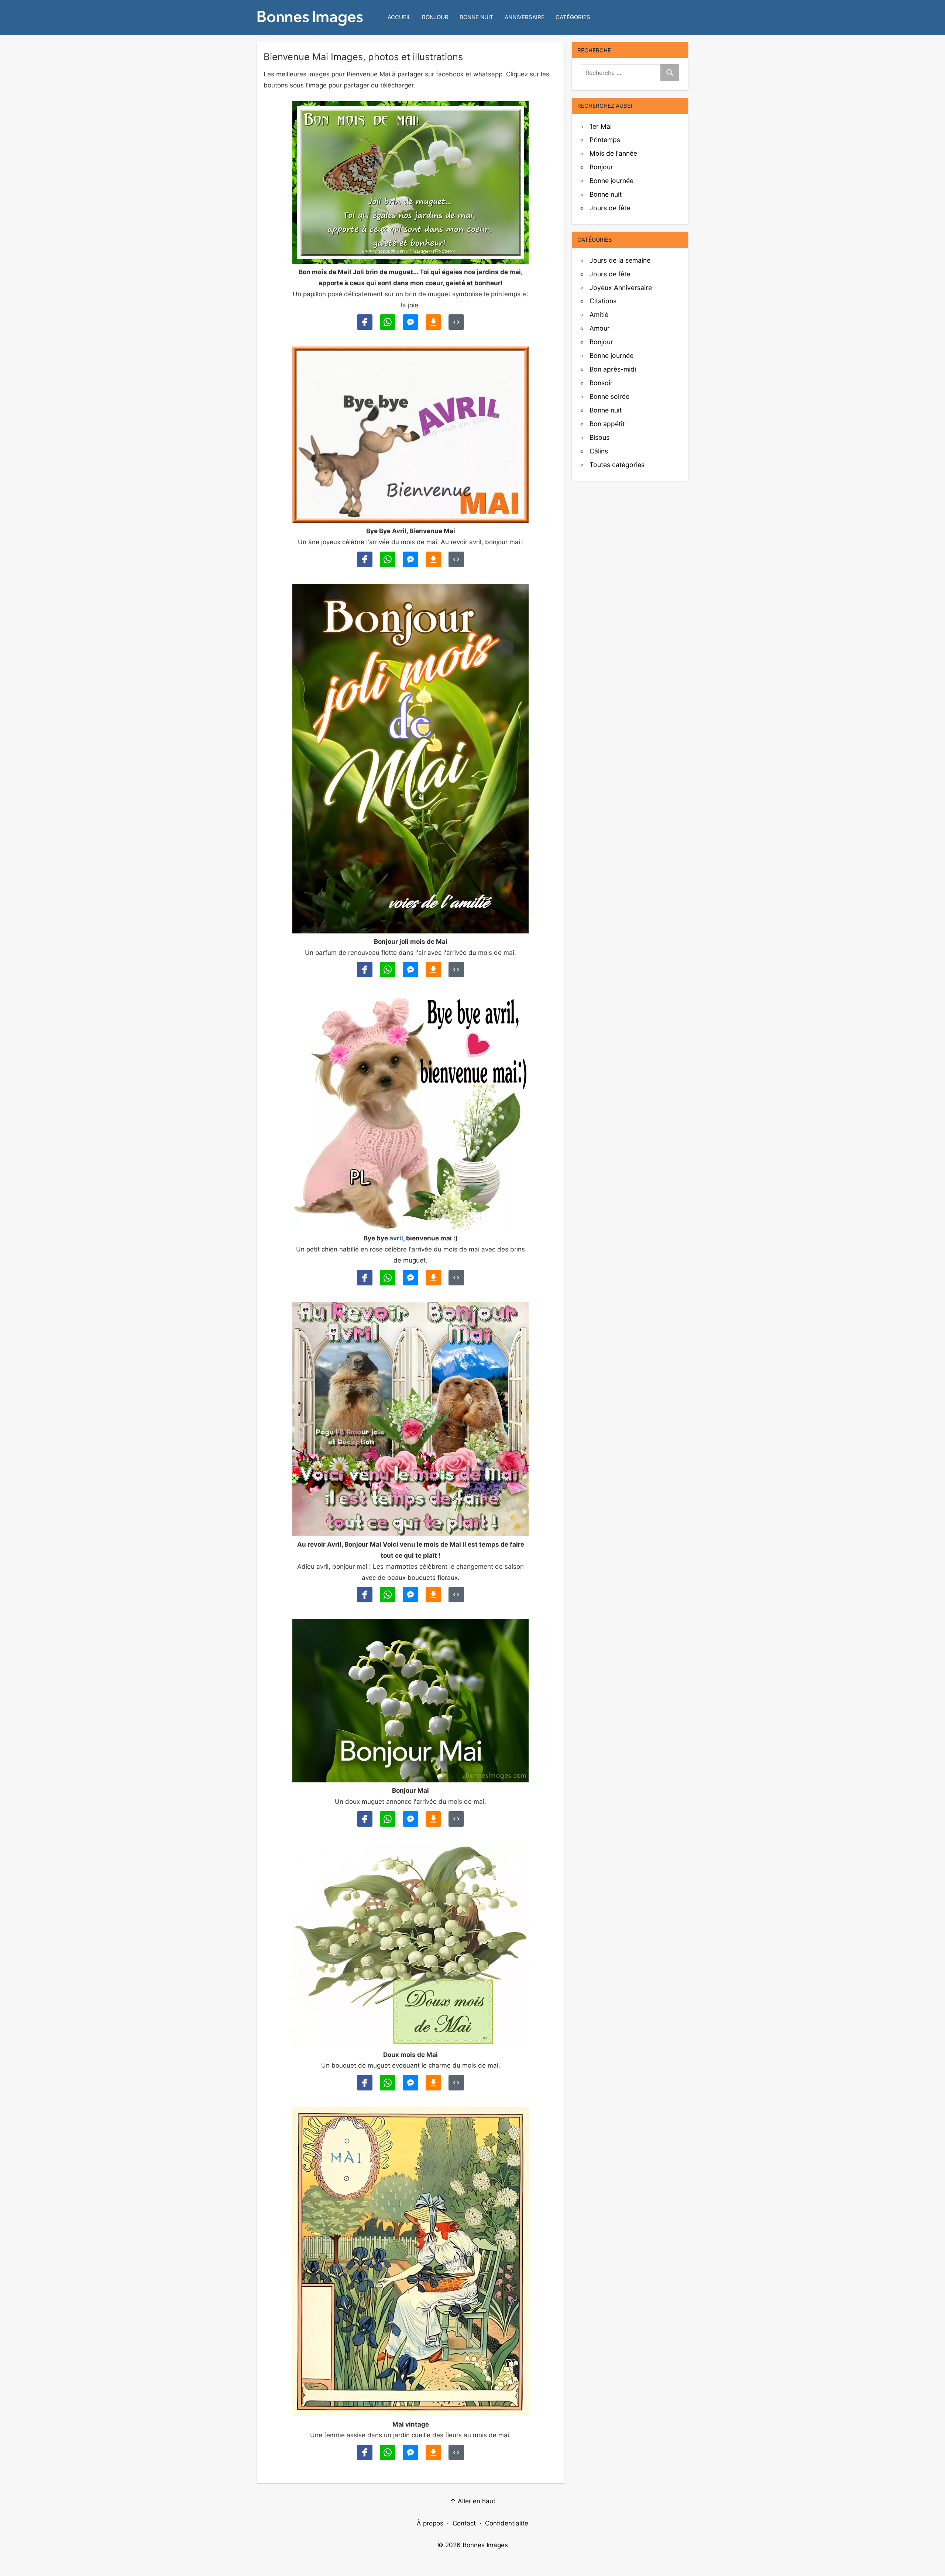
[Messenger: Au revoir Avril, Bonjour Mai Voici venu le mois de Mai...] (410, 1595)
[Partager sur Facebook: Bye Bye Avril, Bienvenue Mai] (365, 559)
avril (396, 1238)
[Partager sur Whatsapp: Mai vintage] (388, 2452)
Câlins (599, 451)
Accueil (399, 17)
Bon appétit (607, 424)
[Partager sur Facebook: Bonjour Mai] (365, 1819)
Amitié (599, 315)
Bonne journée (611, 181)
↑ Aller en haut (473, 2501)
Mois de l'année (613, 153)
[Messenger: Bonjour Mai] (410, 1819)
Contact (464, 2523)
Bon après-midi (613, 369)
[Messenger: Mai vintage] (410, 2452)
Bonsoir (601, 383)
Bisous (599, 437)
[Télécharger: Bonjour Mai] (433, 1819)
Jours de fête (610, 208)
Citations (603, 301)
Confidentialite (507, 2523)
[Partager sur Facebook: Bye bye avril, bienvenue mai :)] (365, 1278)
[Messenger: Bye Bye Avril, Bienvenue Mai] (410, 559)
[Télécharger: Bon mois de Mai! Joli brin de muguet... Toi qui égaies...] (433, 322)
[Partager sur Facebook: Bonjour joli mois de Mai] (365, 970)
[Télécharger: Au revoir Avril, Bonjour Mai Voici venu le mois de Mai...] (433, 1595)
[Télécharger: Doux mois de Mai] (433, 2083)
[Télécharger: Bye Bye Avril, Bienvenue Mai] (433, 559)
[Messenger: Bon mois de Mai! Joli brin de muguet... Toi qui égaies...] (410, 322)
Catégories (573, 17)
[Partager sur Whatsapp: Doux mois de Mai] (388, 2083)
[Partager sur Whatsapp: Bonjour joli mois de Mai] (388, 970)
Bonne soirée (609, 396)
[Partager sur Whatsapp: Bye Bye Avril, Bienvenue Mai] (388, 559)
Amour (600, 328)
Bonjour (435, 17)
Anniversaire (525, 17)
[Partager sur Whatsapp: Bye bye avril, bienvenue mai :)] (388, 1278)
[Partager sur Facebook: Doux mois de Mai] (365, 2083)
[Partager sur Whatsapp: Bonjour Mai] (388, 1819)
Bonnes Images (485, 2545)
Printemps (605, 140)
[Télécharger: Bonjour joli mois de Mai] (433, 970)
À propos (430, 2523)
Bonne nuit (477, 17)
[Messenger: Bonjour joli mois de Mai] (410, 970)
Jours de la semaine (620, 260)
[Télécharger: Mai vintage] (433, 2452)
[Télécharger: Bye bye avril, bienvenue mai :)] (433, 1278)
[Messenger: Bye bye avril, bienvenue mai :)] (410, 1278)
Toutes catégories (617, 465)
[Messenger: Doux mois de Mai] (410, 2083)
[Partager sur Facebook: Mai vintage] (365, 2452)
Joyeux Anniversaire (621, 288)
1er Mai (601, 126)
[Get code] (456, 322)
